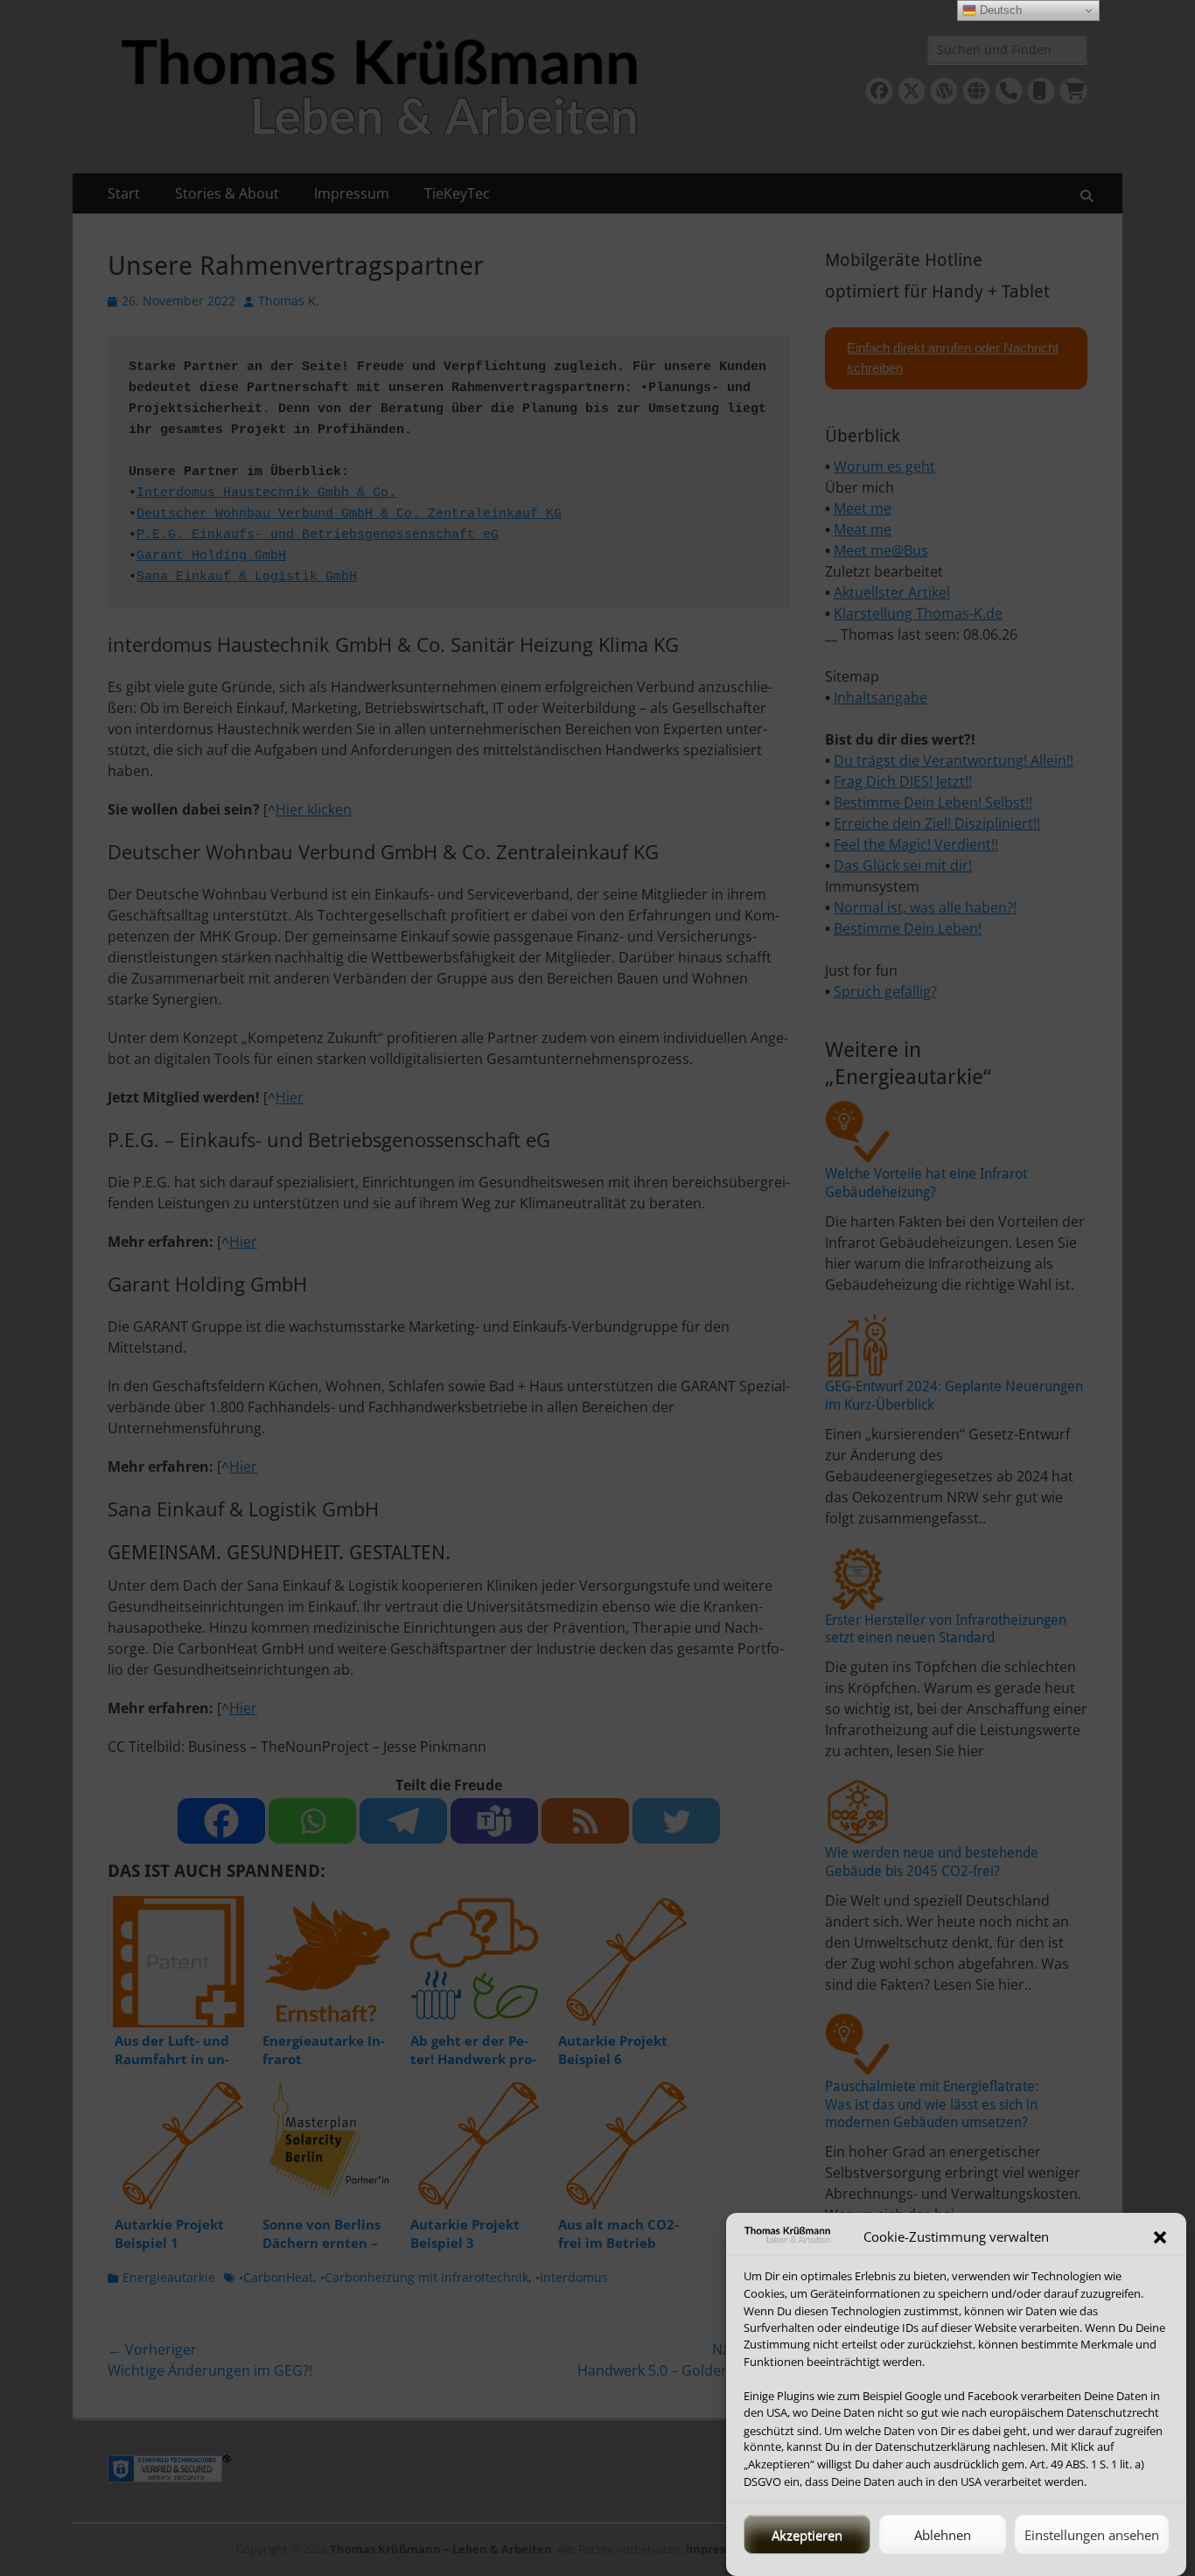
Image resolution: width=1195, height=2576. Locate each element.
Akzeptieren (807, 2535)
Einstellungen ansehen (1092, 2535)
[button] (1160, 2237)
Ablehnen (943, 2535)
